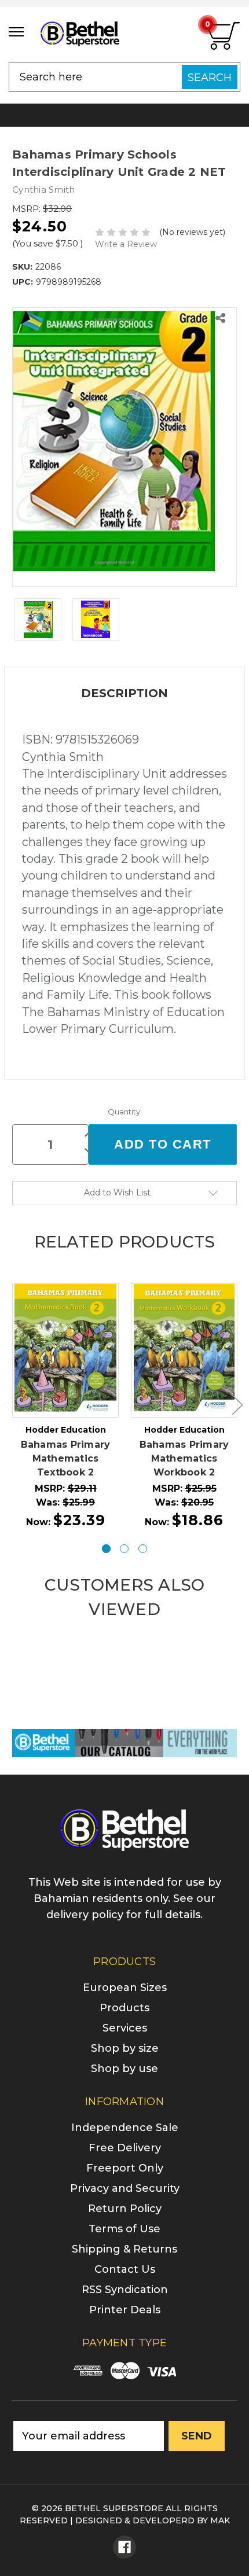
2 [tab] (124, 1549)
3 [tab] (143, 1549)
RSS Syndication (125, 2290)
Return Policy (125, 2209)
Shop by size (125, 2048)
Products (124, 2008)
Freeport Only (125, 2168)
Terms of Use (124, 2229)
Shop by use (124, 2069)
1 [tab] (106, 1549)
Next (237, 1405)
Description (124, 693)
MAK (220, 2520)
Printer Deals (125, 2310)
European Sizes (125, 1988)
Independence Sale (125, 2128)
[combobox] (124, 77)
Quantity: (125, 1112)
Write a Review (126, 244)
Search (210, 78)
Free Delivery (125, 2148)
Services (125, 2028)
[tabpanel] (66, 1407)
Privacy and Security (125, 2188)
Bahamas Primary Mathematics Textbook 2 (66, 1458)
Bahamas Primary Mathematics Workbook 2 (184, 1458)
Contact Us (125, 2269)
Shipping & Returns (124, 2249)
